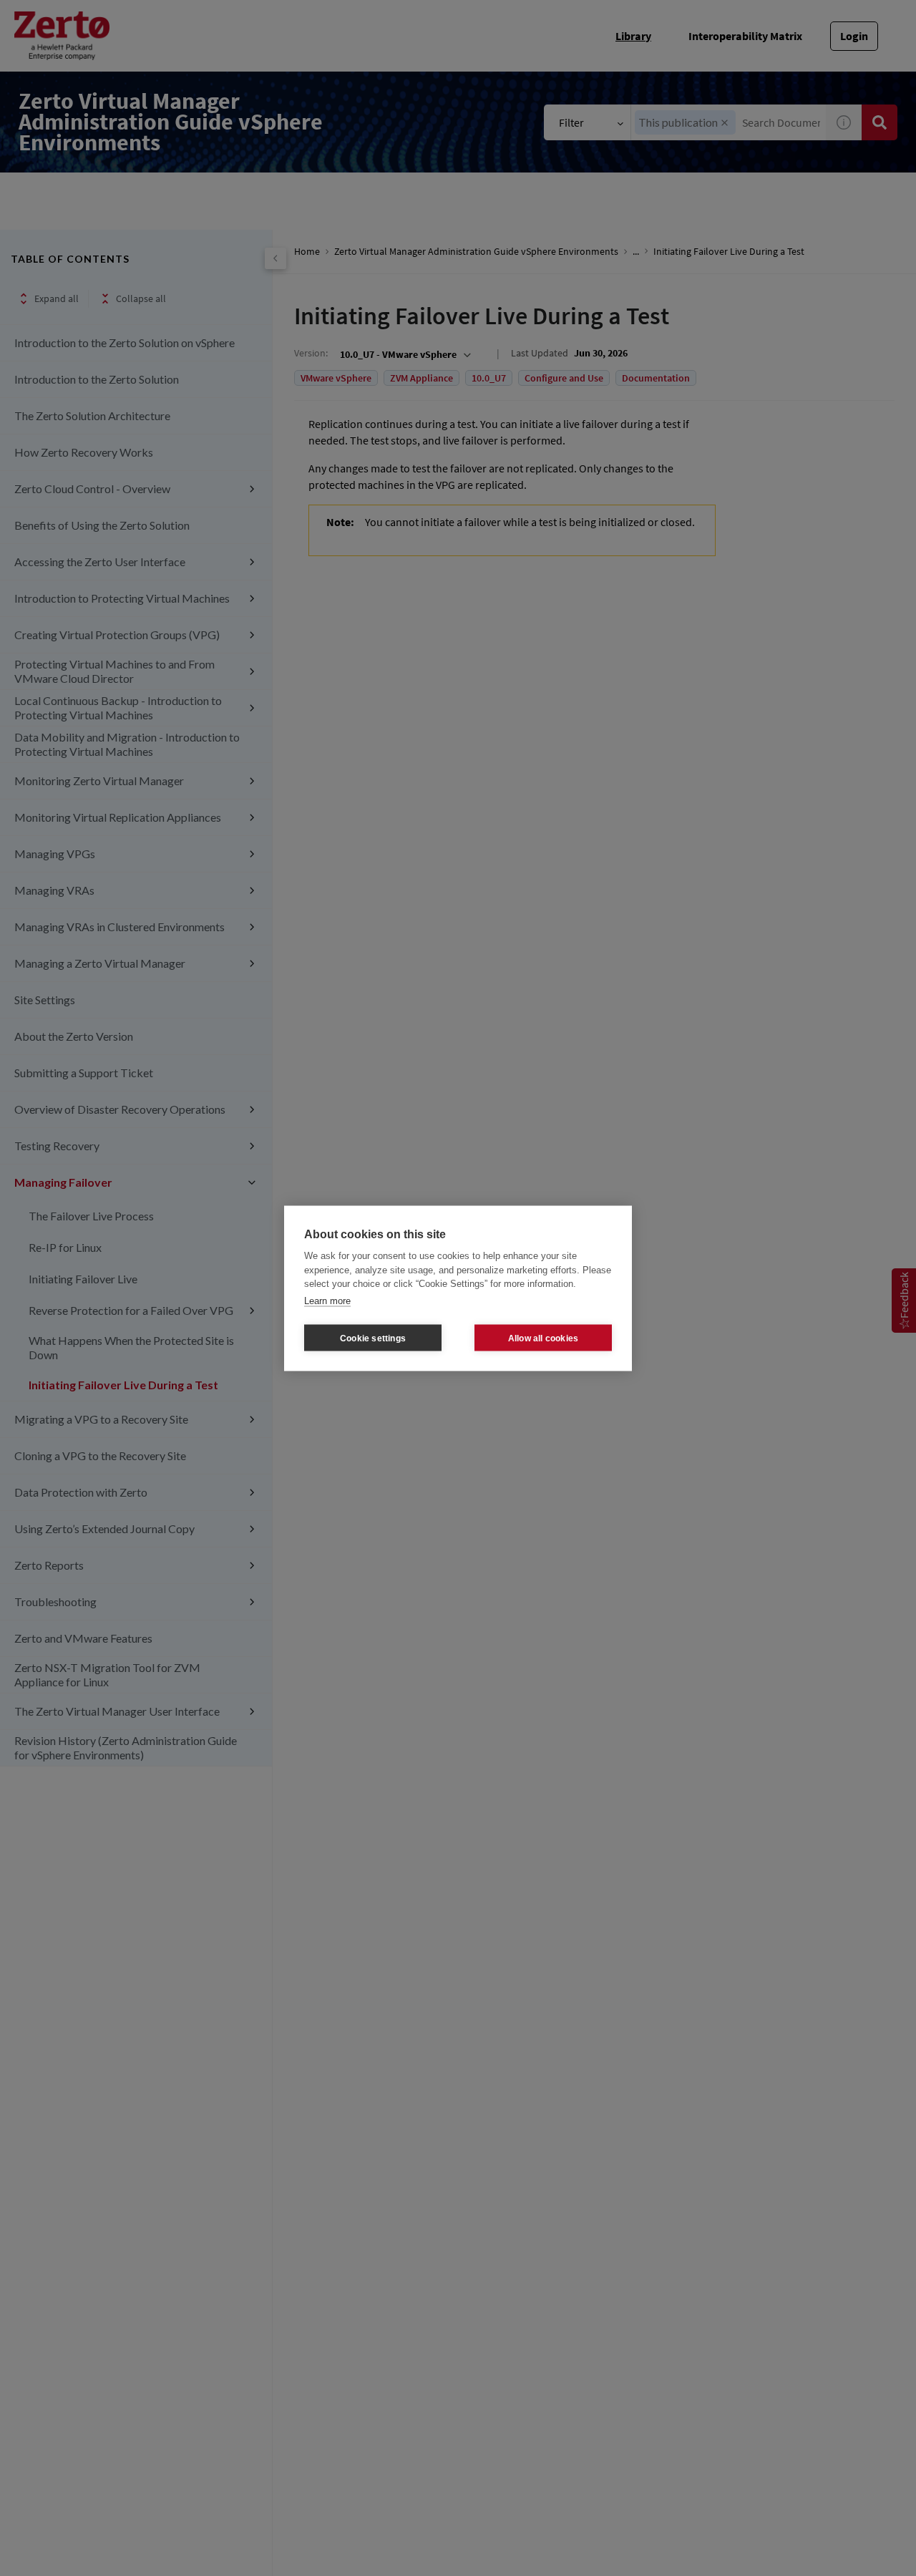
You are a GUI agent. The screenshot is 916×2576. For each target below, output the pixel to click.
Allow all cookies (543, 1338)
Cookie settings (373, 1338)
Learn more (327, 1300)
